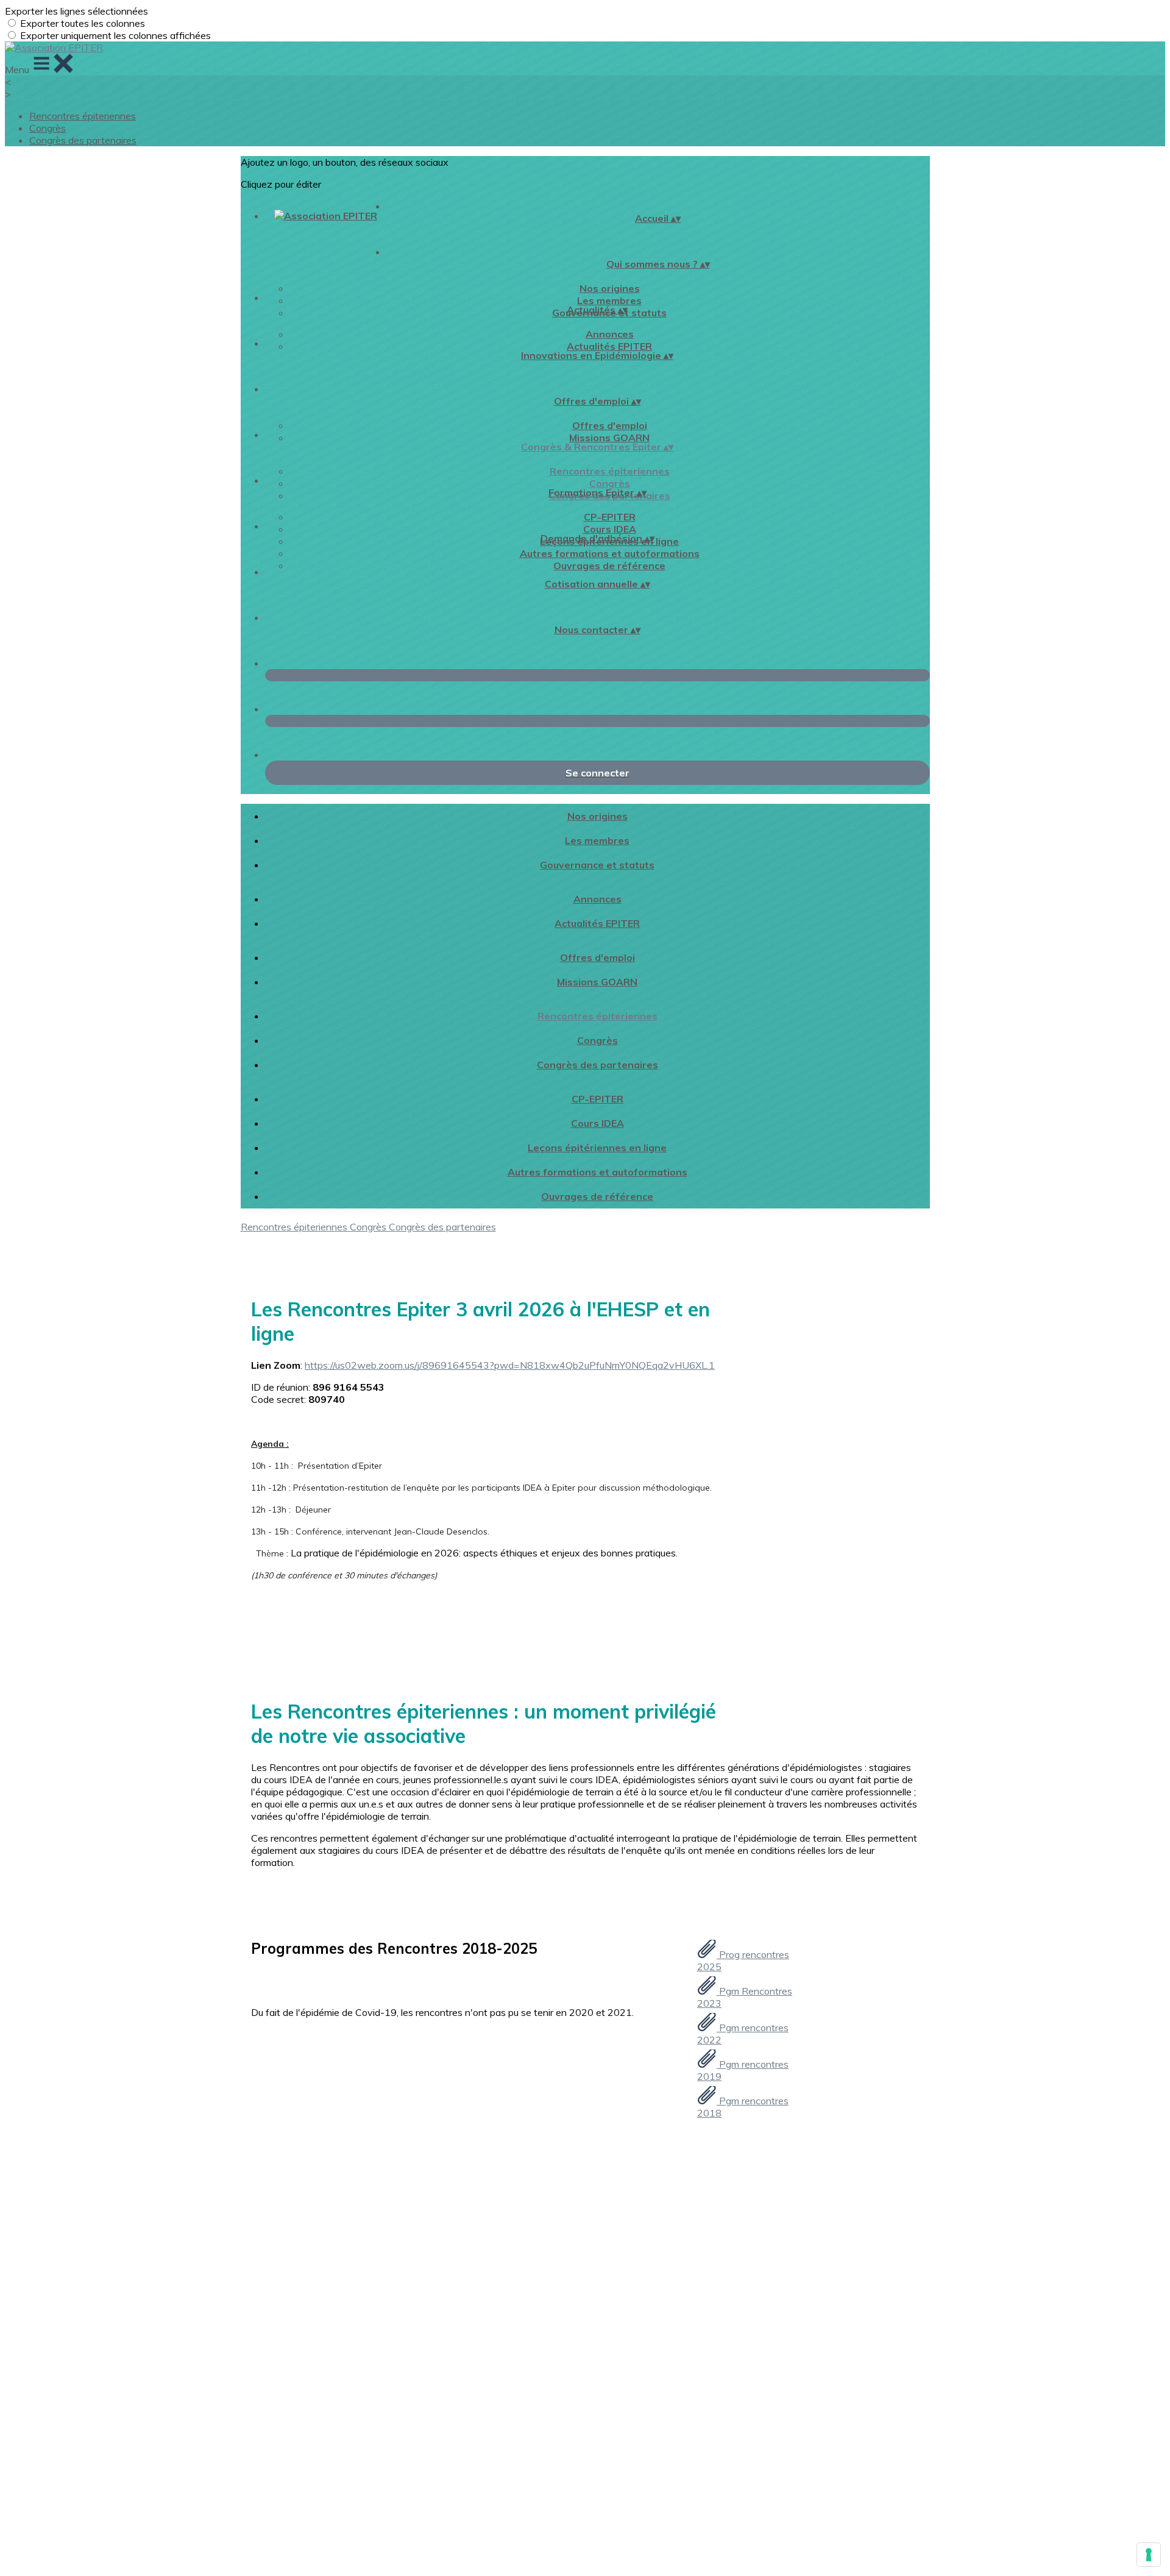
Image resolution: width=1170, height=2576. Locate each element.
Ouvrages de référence (609, 566)
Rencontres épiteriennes (83, 116)
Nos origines (610, 288)
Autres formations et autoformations (610, 553)
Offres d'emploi (610, 425)
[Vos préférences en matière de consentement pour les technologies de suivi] (1149, 2555)
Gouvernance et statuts (597, 865)
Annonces (610, 334)
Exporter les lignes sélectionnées (76, 11)
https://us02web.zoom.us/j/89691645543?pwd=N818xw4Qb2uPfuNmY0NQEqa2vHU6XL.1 (510, 1365)
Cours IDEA (610, 529)
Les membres (609, 300)
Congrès (48, 128)
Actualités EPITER (609, 346)
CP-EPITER (610, 517)
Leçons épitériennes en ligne (597, 1148)
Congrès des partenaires (83, 140)
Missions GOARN (609, 438)
